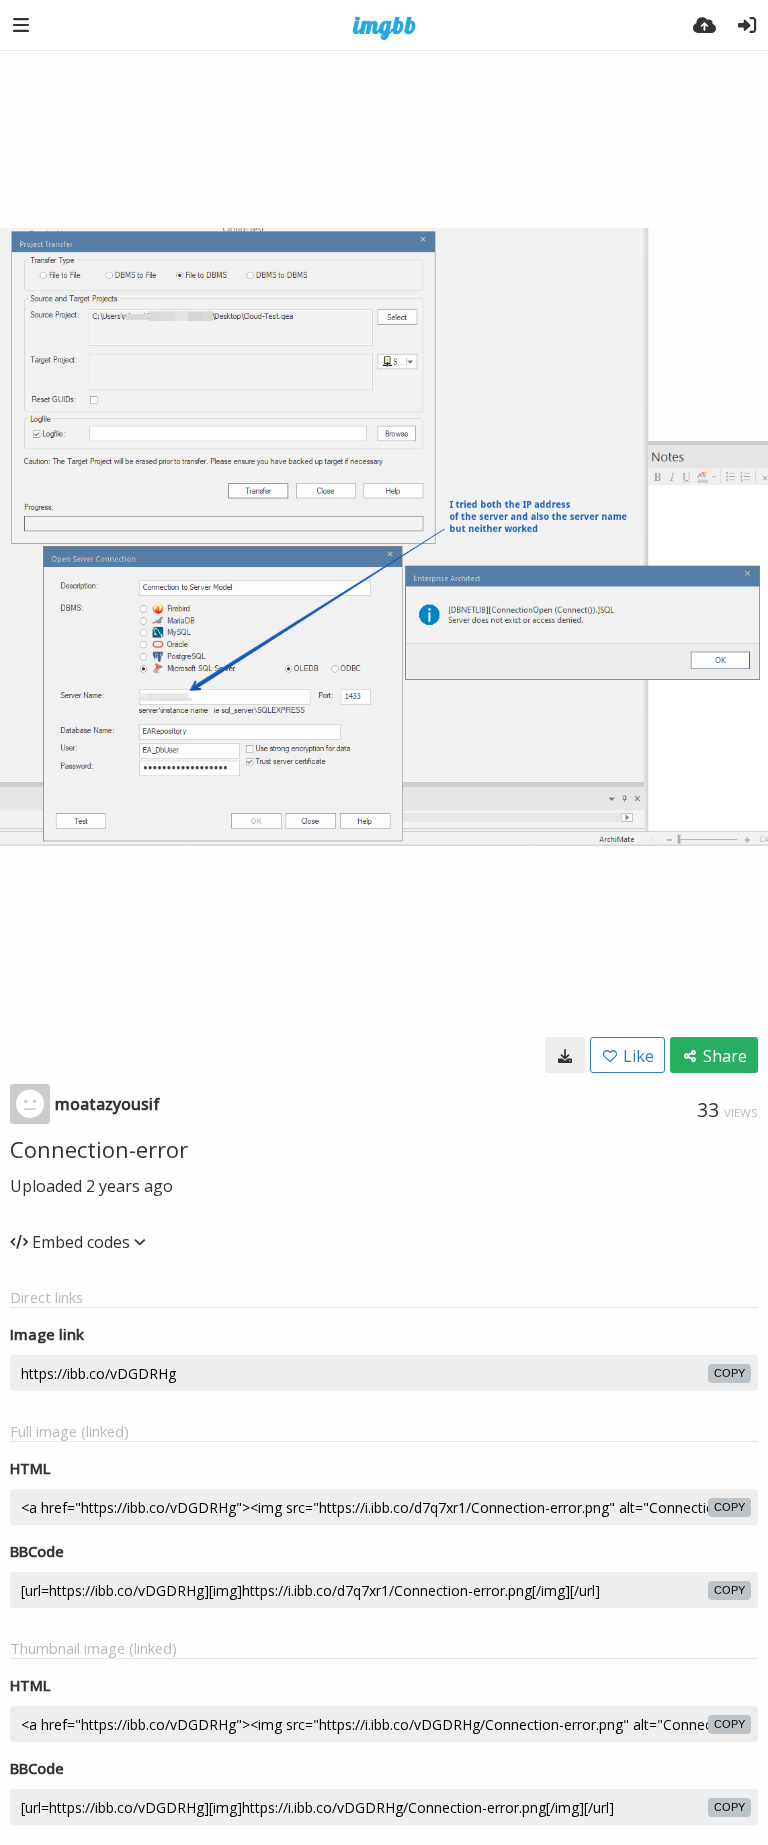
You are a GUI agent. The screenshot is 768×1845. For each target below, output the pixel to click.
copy (729, 1373)
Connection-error (99, 1149)
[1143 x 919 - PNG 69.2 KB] (565, 1055)
